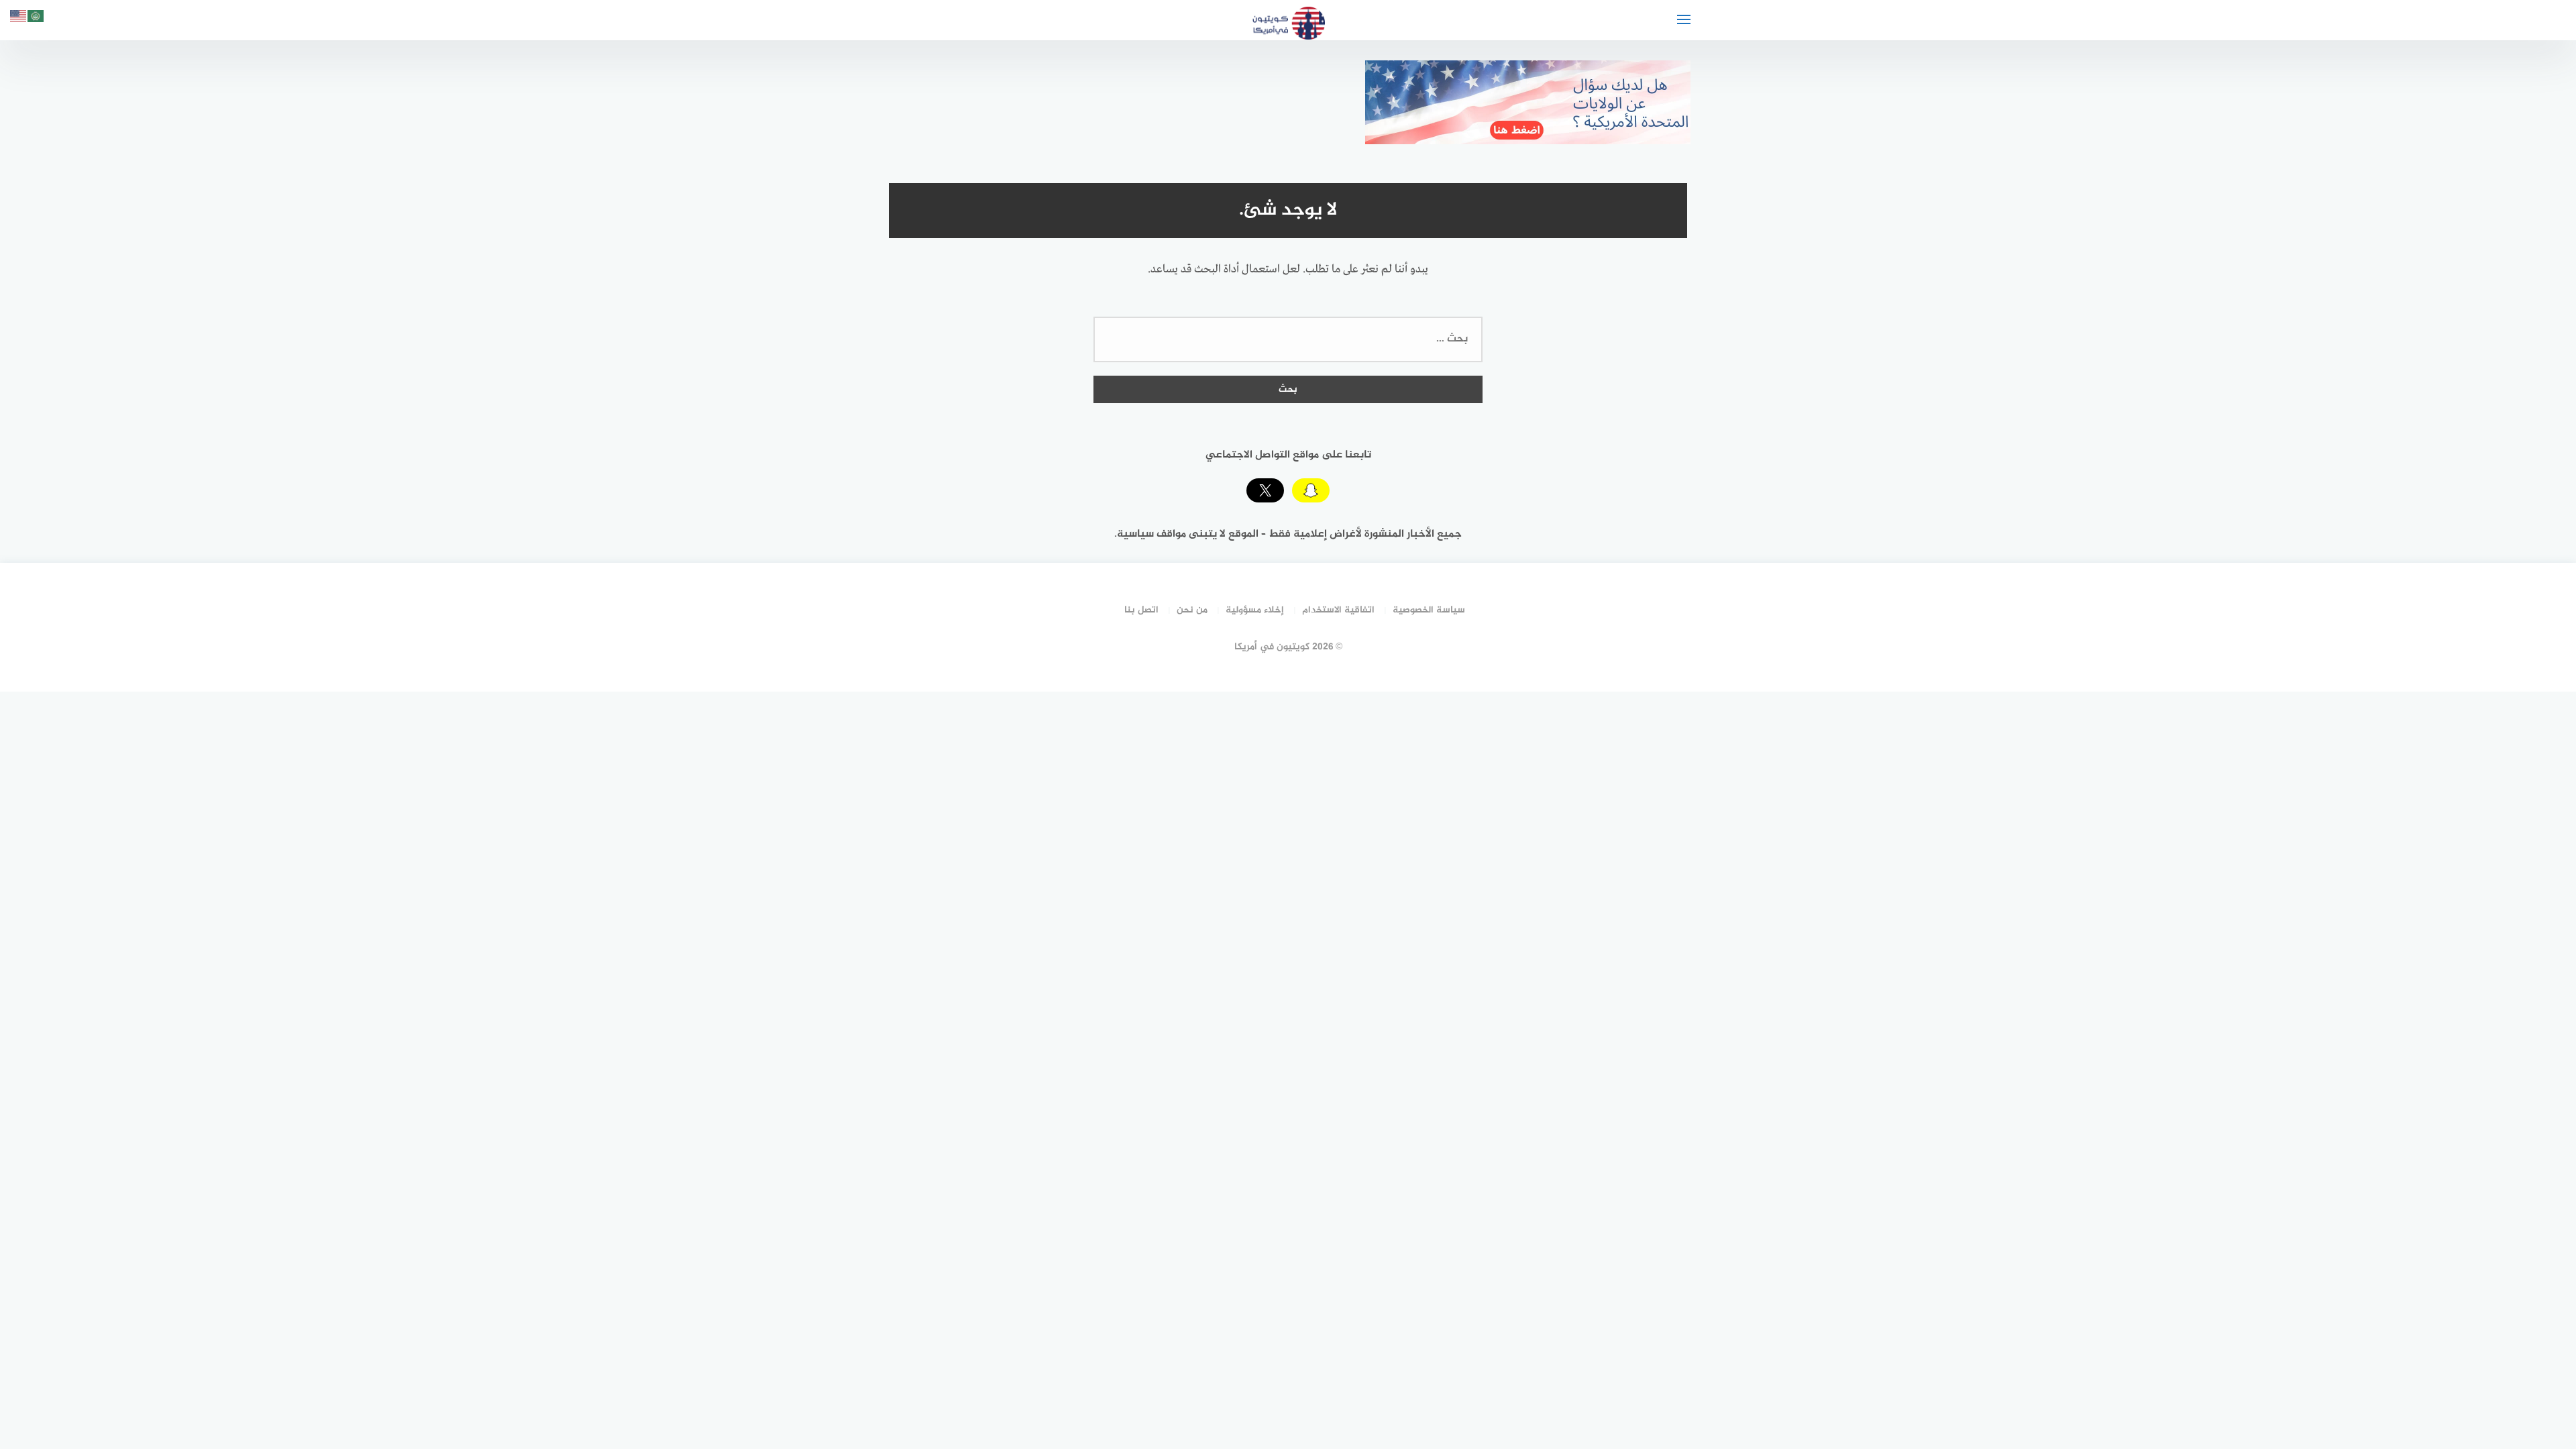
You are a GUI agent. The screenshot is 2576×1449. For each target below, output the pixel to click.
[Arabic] (36, 18)
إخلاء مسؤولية (1255, 610)
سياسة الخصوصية (1429, 610)
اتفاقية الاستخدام (1338, 610)
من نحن (1192, 610)
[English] (19, 18)
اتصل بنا (1141, 610)
